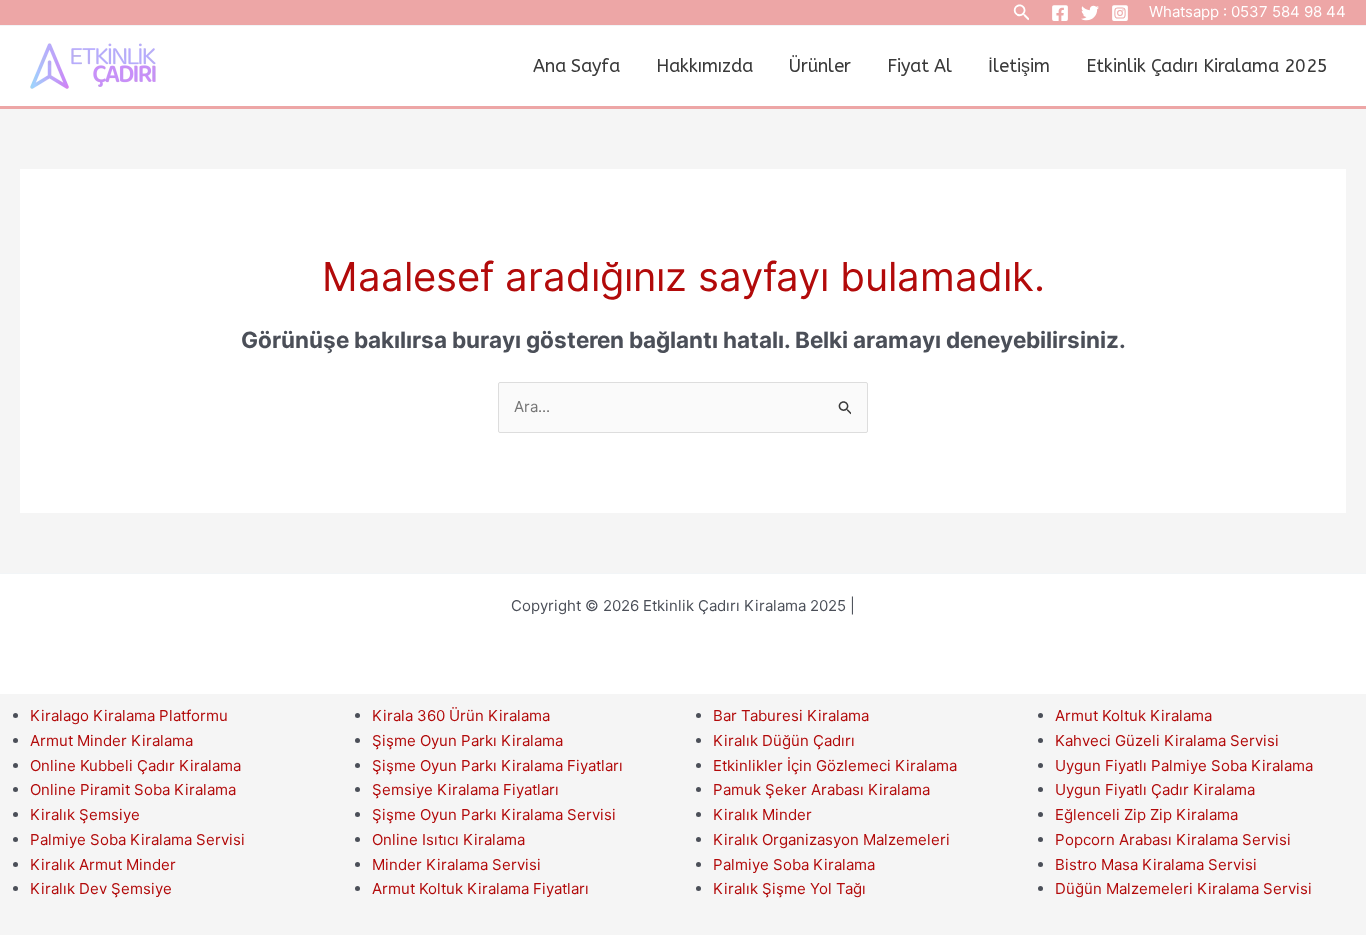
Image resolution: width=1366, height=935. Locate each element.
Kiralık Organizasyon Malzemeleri (831, 839)
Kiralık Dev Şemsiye (101, 888)
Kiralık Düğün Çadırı (784, 740)
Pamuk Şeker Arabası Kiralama (821, 789)
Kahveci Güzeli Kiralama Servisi (1167, 740)
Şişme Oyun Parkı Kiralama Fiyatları (497, 765)
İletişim (1019, 66)
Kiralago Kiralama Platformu (129, 715)
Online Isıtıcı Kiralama (448, 839)
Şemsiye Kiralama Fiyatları (465, 789)
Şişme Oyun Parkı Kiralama (467, 740)
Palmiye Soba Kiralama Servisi (137, 839)
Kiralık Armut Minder (103, 864)
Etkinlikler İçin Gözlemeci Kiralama (835, 765)
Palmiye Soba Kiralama (794, 864)
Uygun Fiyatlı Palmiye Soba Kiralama (1184, 765)
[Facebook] (1060, 13)
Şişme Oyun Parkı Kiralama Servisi (494, 814)
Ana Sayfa (576, 66)
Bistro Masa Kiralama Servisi (1156, 864)
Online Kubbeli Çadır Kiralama (135, 765)
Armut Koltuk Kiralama (1133, 715)
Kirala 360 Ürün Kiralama (461, 715)
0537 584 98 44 (1288, 11)
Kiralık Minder (762, 814)
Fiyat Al (919, 66)
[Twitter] (1090, 13)
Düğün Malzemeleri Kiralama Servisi (1183, 888)
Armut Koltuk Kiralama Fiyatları (480, 888)
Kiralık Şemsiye (85, 814)
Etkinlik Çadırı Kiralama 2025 (1207, 66)
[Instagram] (1120, 13)
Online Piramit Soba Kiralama (133, 789)
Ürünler (820, 66)
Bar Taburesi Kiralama (791, 715)
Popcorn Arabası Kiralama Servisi (1173, 839)
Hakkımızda (704, 66)
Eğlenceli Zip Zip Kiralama (1146, 814)
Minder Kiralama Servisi (456, 864)
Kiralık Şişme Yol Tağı (789, 888)
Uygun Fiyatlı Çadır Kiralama (1155, 789)
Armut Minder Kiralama (111, 740)
